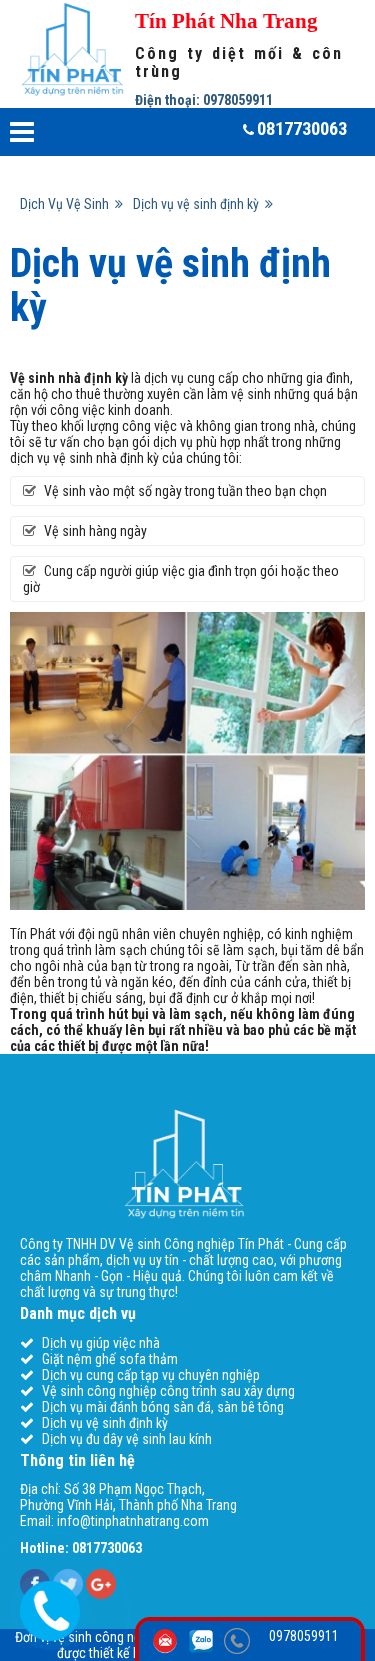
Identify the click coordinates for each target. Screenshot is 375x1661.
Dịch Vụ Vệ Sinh (67, 204)
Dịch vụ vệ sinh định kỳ (199, 204)
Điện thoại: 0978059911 (204, 100)
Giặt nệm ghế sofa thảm (110, 1359)
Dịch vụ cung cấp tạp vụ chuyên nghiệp (151, 1375)
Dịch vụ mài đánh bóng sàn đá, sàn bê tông (163, 1407)
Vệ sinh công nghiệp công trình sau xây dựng (168, 1391)
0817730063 (302, 128)
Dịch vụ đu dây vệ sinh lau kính (127, 1439)
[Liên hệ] (49, 1608)
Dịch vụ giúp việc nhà (101, 1343)
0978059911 (304, 1636)
